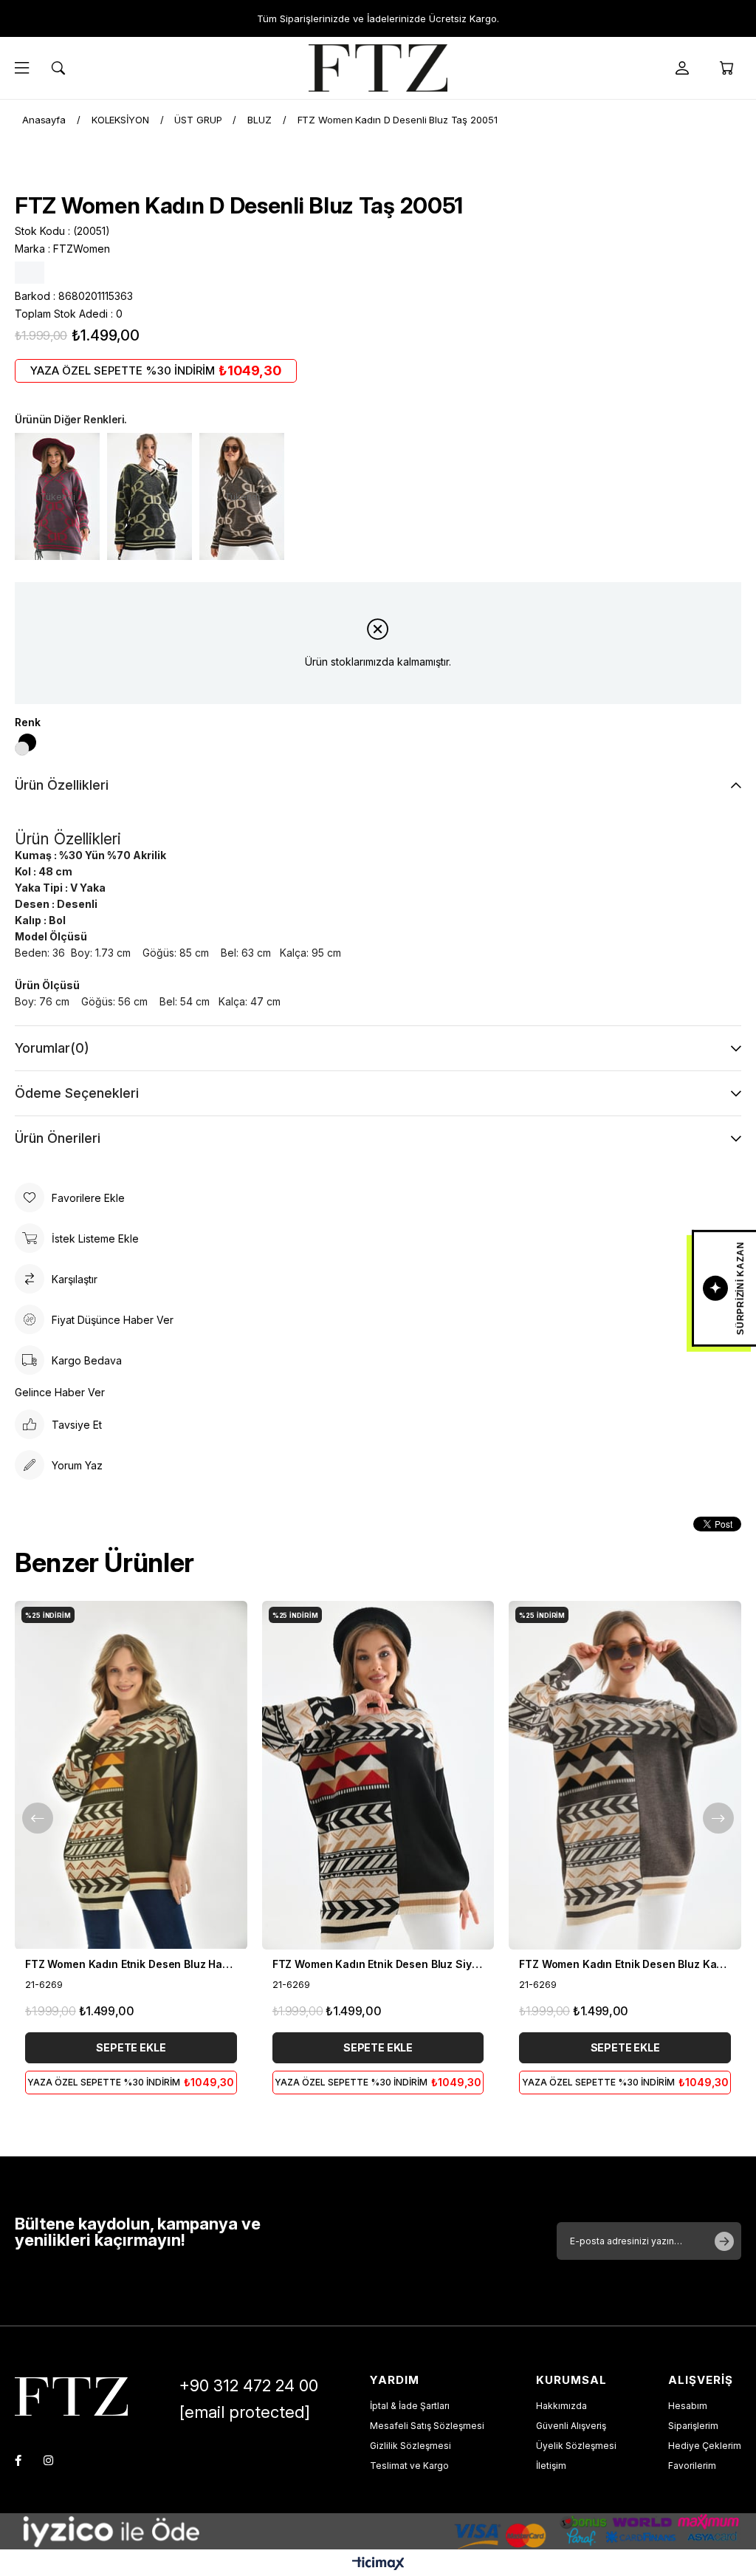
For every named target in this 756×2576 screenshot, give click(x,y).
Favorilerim (692, 2466)
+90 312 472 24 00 (249, 2385)
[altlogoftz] (71, 2396)
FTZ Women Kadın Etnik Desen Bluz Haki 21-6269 (131, 1964)
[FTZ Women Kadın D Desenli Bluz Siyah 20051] (150, 496)
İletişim (551, 2466)
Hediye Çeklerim (705, 2446)
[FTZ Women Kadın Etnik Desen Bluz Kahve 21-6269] (625, 1775)
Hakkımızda (561, 2406)
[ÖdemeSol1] (196, 2531)
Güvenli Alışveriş (571, 2426)
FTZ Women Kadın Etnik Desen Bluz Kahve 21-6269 (625, 1964)
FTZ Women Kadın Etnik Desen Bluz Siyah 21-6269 (378, 1964)
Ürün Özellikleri (62, 785)
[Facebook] (18, 2460)
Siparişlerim (693, 2426)
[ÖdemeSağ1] (560, 2531)
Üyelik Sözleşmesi (576, 2446)
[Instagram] (48, 2460)
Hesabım (688, 2406)
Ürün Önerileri (58, 1138)
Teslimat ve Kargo (409, 2466)
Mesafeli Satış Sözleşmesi (427, 2426)
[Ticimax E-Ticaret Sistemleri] (378, 2565)
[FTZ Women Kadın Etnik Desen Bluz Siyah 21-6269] (378, 1775)
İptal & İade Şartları (410, 2406)
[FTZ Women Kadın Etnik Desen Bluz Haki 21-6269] (131, 1775)
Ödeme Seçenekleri (77, 1093)
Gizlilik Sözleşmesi (410, 2446)
